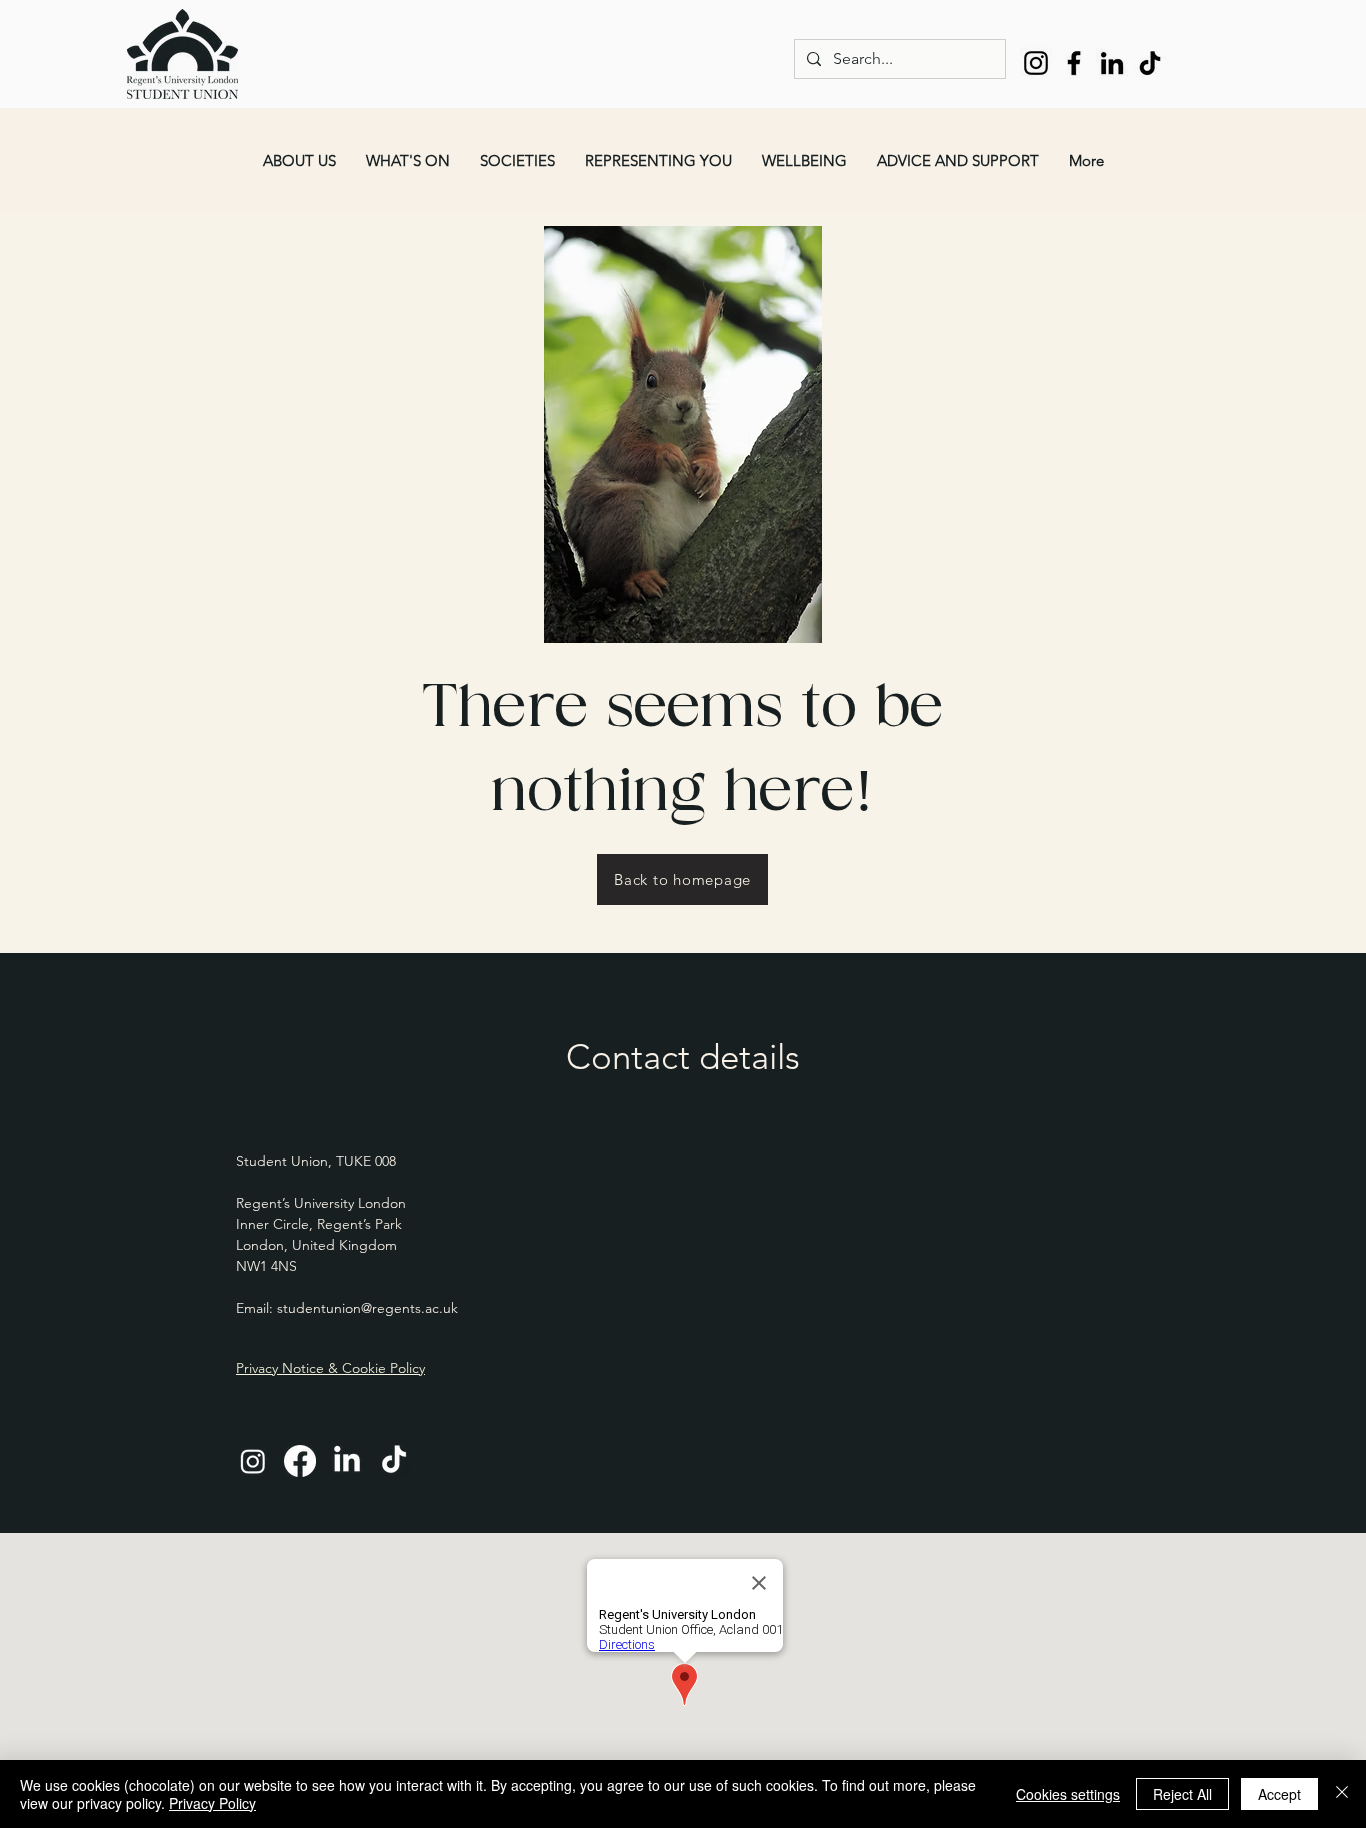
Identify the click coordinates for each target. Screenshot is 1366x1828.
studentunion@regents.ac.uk (367, 1308)
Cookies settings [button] (1068, 1794)
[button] (299, 161)
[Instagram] (1036, 63)
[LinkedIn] (1112, 63)
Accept (1279, 1794)
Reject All (1182, 1794)
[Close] (1342, 1794)
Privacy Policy (212, 1803)
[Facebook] (1074, 63)
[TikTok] (1150, 63)
